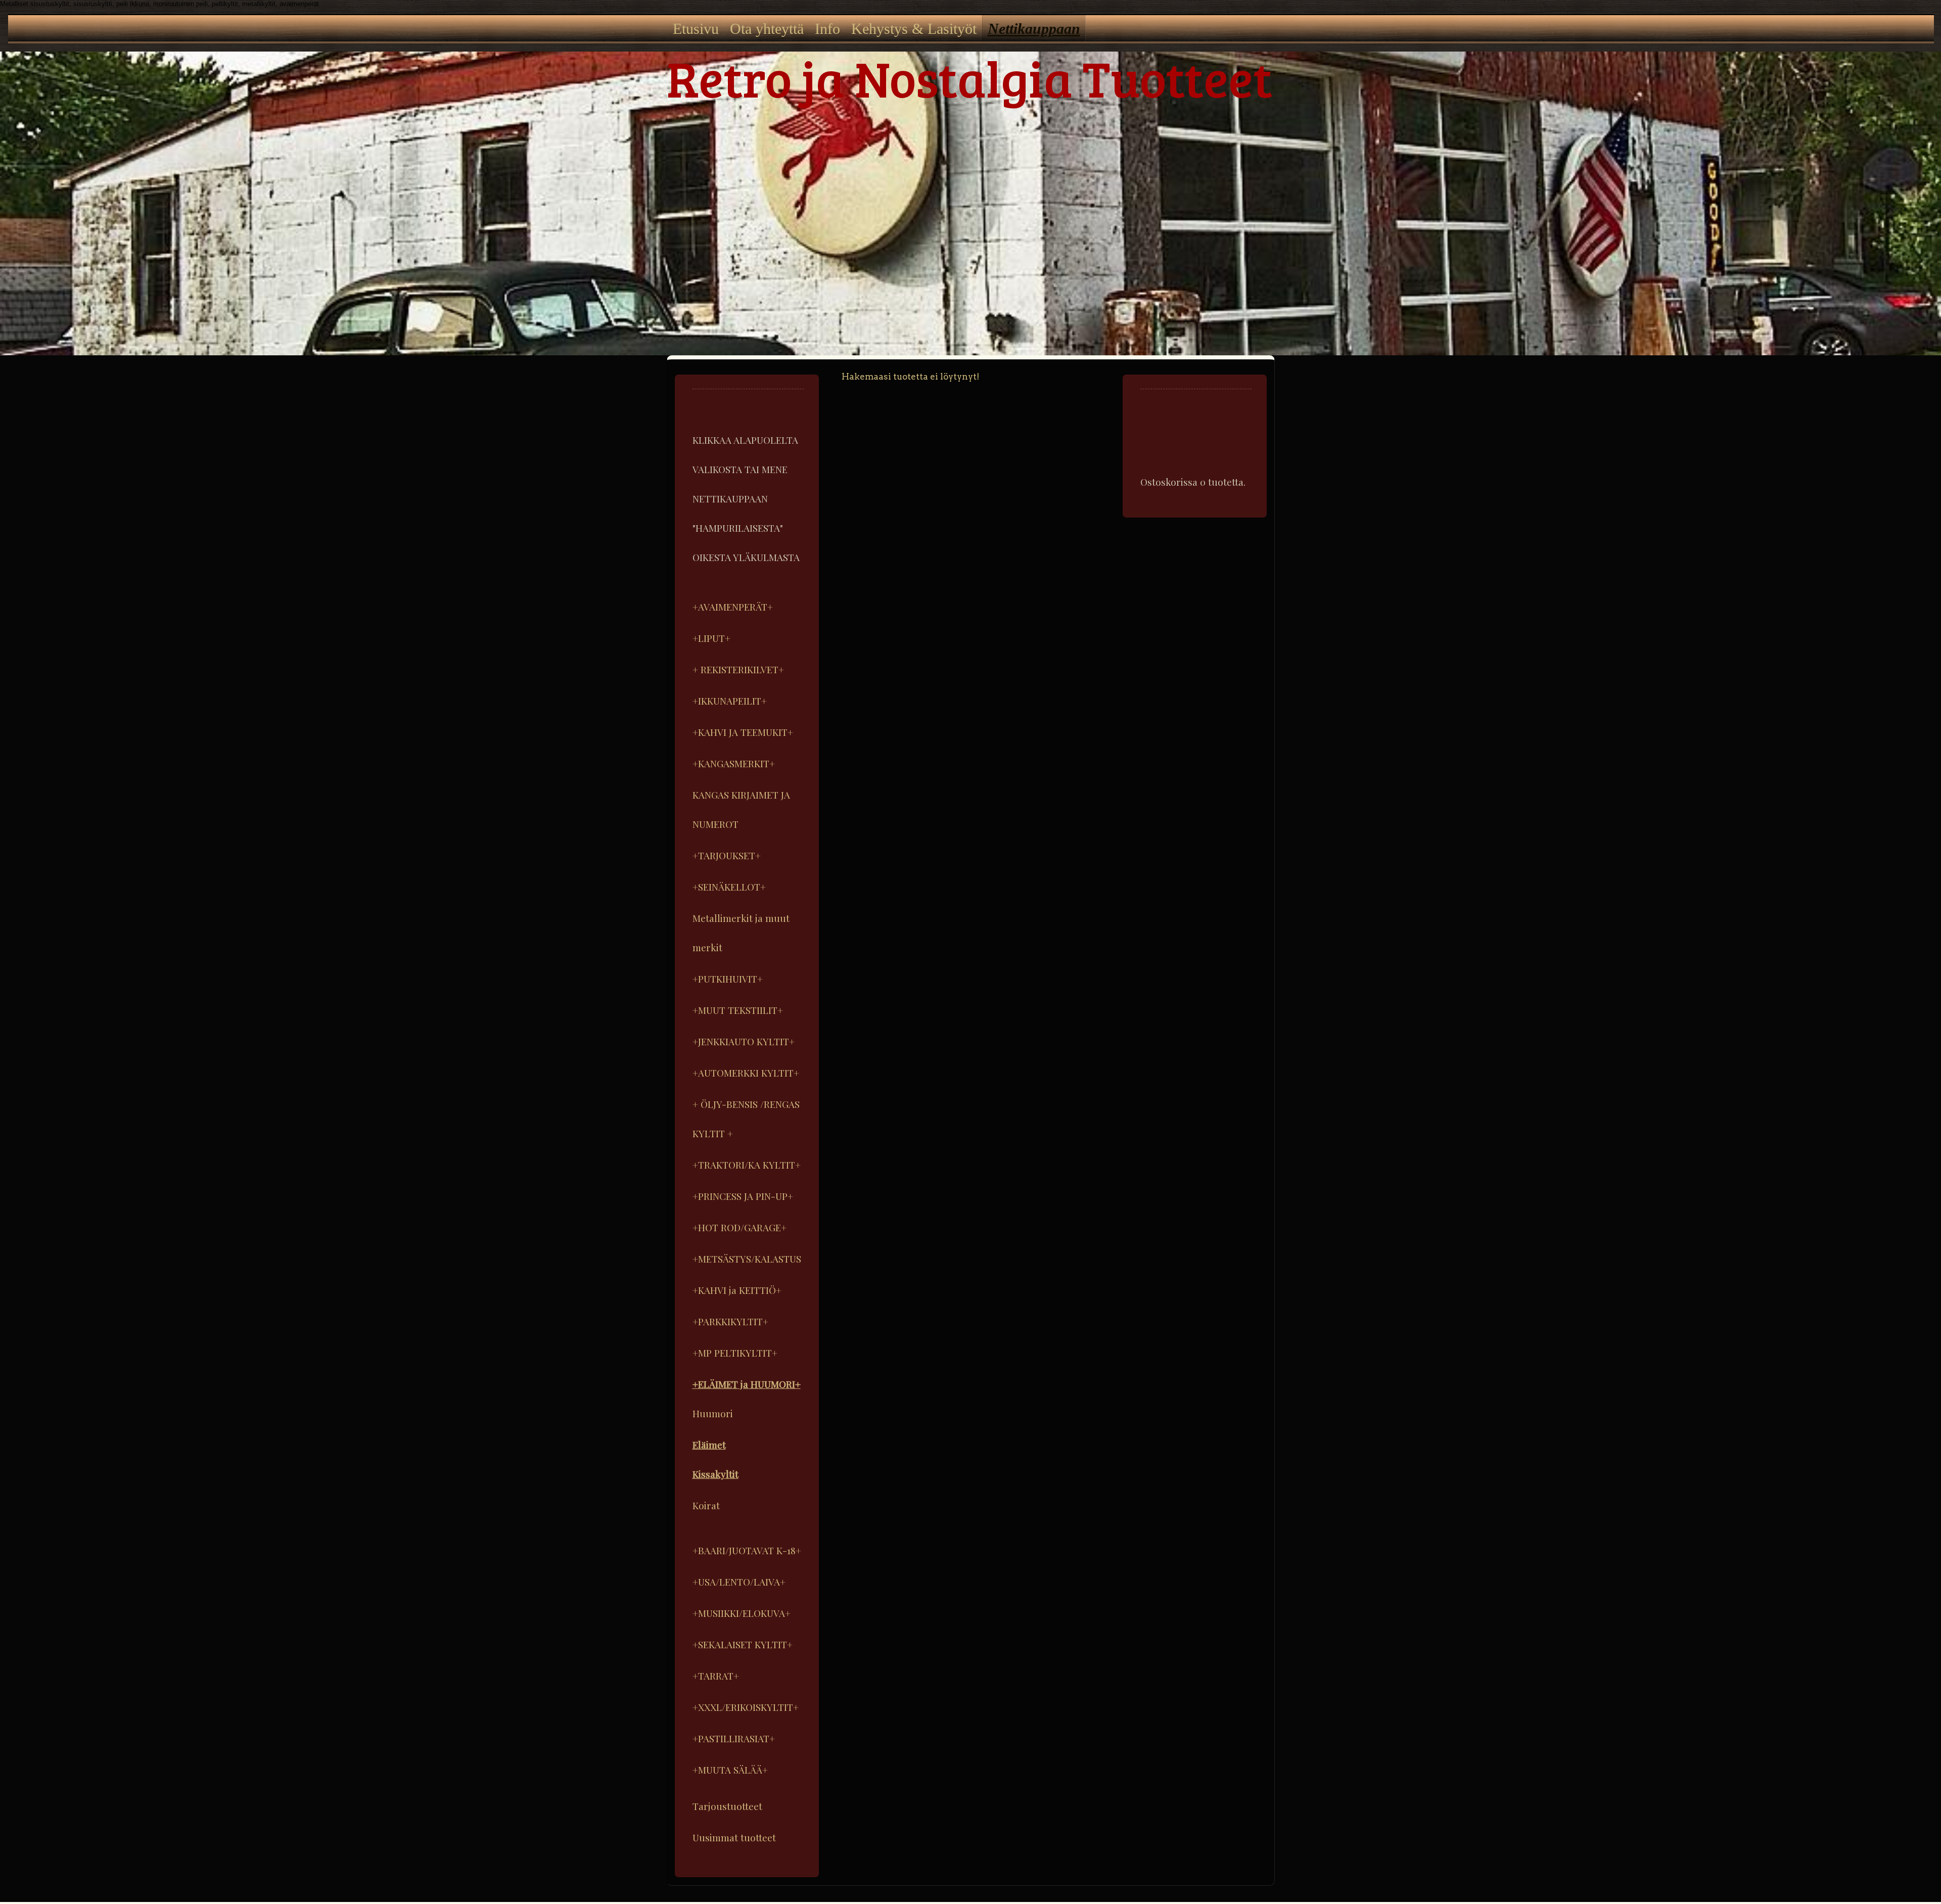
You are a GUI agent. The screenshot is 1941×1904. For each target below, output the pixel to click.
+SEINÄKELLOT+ (729, 887)
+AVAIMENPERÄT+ (733, 607)
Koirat (706, 1505)
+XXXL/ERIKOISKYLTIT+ (746, 1707)
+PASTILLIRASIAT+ (734, 1738)
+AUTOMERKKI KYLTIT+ (746, 1073)
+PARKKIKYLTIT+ (730, 1321)
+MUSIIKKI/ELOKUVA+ (742, 1613)
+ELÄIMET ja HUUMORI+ (747, 1384)
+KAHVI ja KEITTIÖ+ (737, 1290)
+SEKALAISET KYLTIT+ (743, 1644)
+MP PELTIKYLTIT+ (735, 1353)
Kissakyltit (715, 1474)
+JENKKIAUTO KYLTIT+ (744, 1041)
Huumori (713, 1413)
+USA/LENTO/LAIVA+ (739, 1582)
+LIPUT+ (711, 638)
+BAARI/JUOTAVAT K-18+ (747, 1550)
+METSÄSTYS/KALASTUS (747, 1259)
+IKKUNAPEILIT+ (730, 701)
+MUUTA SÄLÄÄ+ (730, 1770)
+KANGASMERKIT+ (734, 763)
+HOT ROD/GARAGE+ (740, 1227)
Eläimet (709, 1445)
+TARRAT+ (716, 1676)
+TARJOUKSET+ (727, 855)
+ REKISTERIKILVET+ (738, 669)
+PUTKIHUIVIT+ (728, 979)
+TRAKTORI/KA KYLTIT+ (747, 1165)
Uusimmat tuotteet (734, 1837)
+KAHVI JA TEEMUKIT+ (743, 732)
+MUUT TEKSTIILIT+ (738, 1010)
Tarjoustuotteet (727, 1806)
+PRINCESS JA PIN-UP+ (743, 1196)
